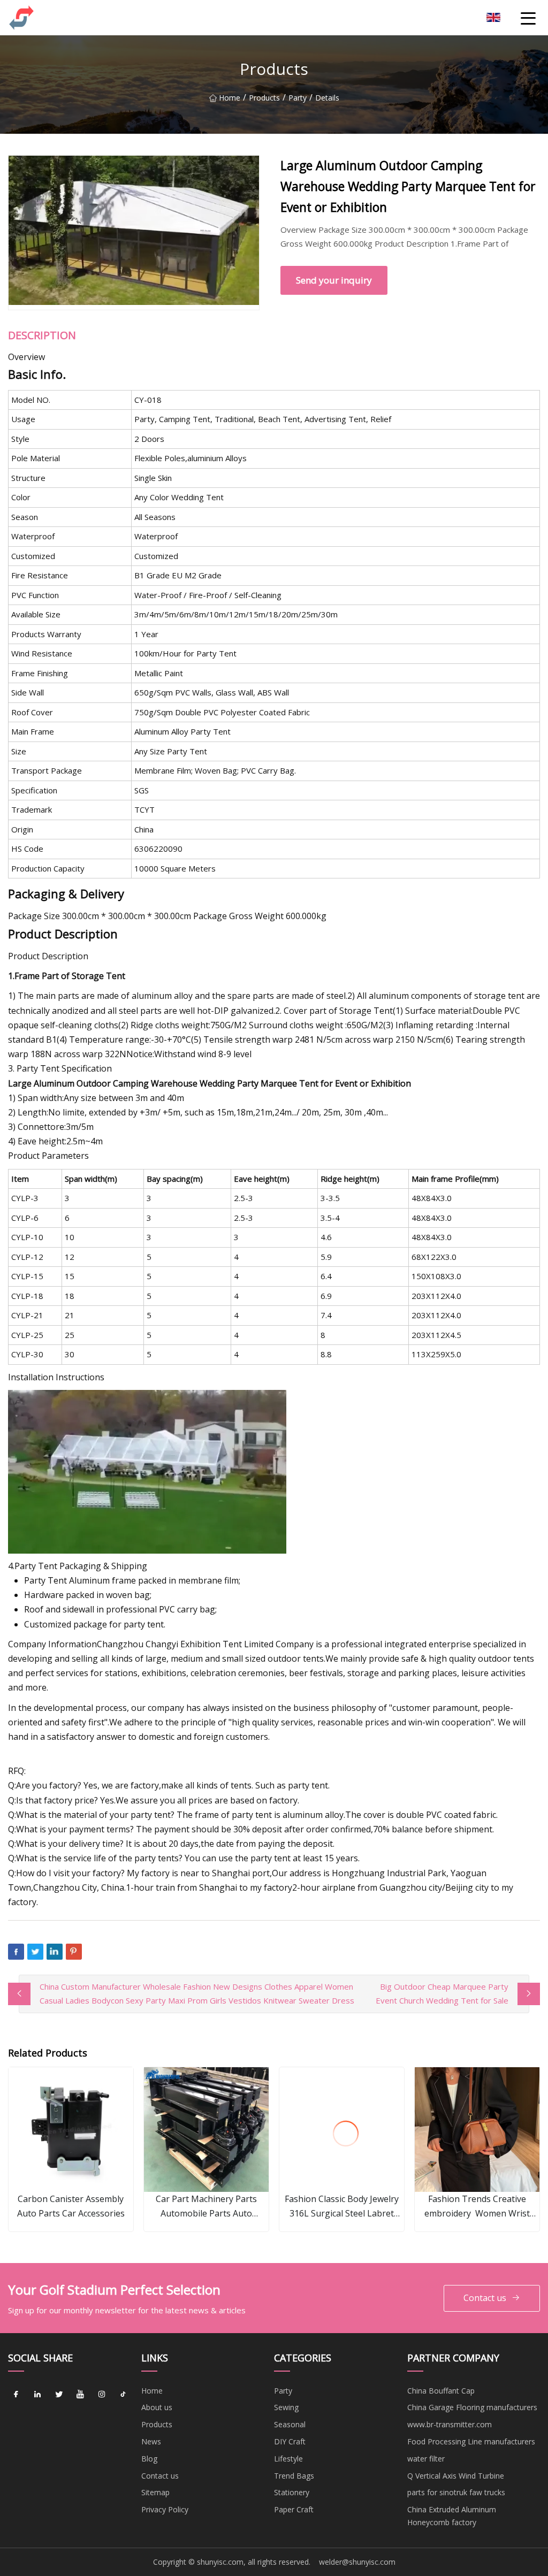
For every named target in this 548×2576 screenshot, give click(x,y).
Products (264, 98)
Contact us (485, 2298)
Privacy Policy (165, 2509)
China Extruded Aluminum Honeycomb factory (452, 2516)
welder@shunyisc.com (357, 2562)
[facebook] (16, 2395)
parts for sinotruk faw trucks (456, 2492)
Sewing (286, 2407)
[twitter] (59, 2395)
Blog (149, 2459)
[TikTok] (123, 2395)
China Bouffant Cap (441, 2391)
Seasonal (290, 2424)
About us (157, 2407)
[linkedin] (37, 2395)
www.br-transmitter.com (450, 2424)
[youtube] (80, 2395)
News (151, 2441)
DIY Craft (290, 2441)
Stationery (292, 2492)
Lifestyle (288, 2459)
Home (230, 98)
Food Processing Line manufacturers (471, 2441)
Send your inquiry (334, 280)
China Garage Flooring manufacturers (472, 2407)
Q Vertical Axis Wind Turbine (456, 2476)
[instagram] (102, 2395)
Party (298, 98)
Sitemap (155, 2492)
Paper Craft (294, 2509)
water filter (426, 2459)
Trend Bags (294, 2476)
